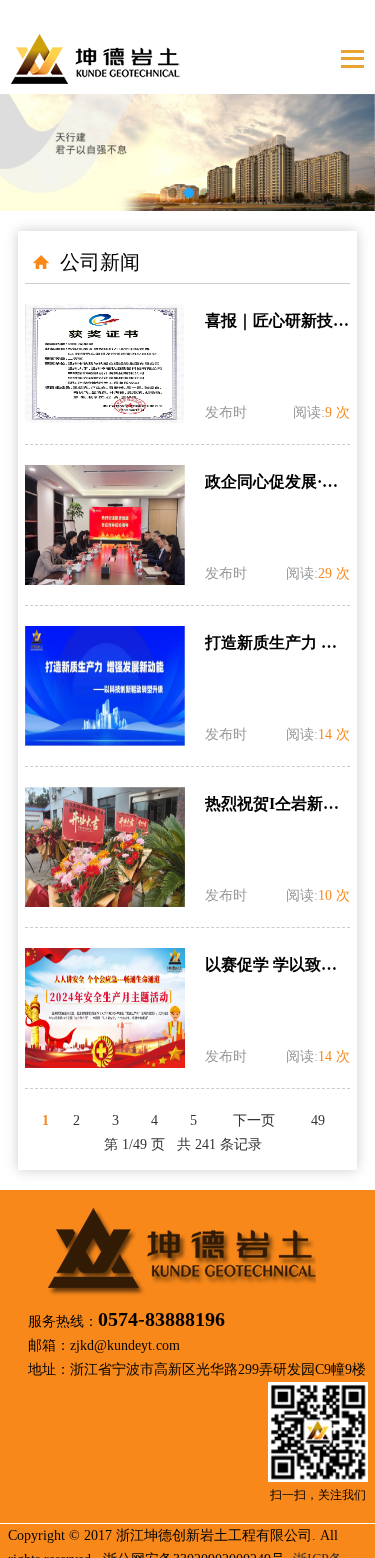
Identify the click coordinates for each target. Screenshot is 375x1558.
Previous (30, 138)
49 (318, 1120)
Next (345, 138)
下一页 (254, 1120)
